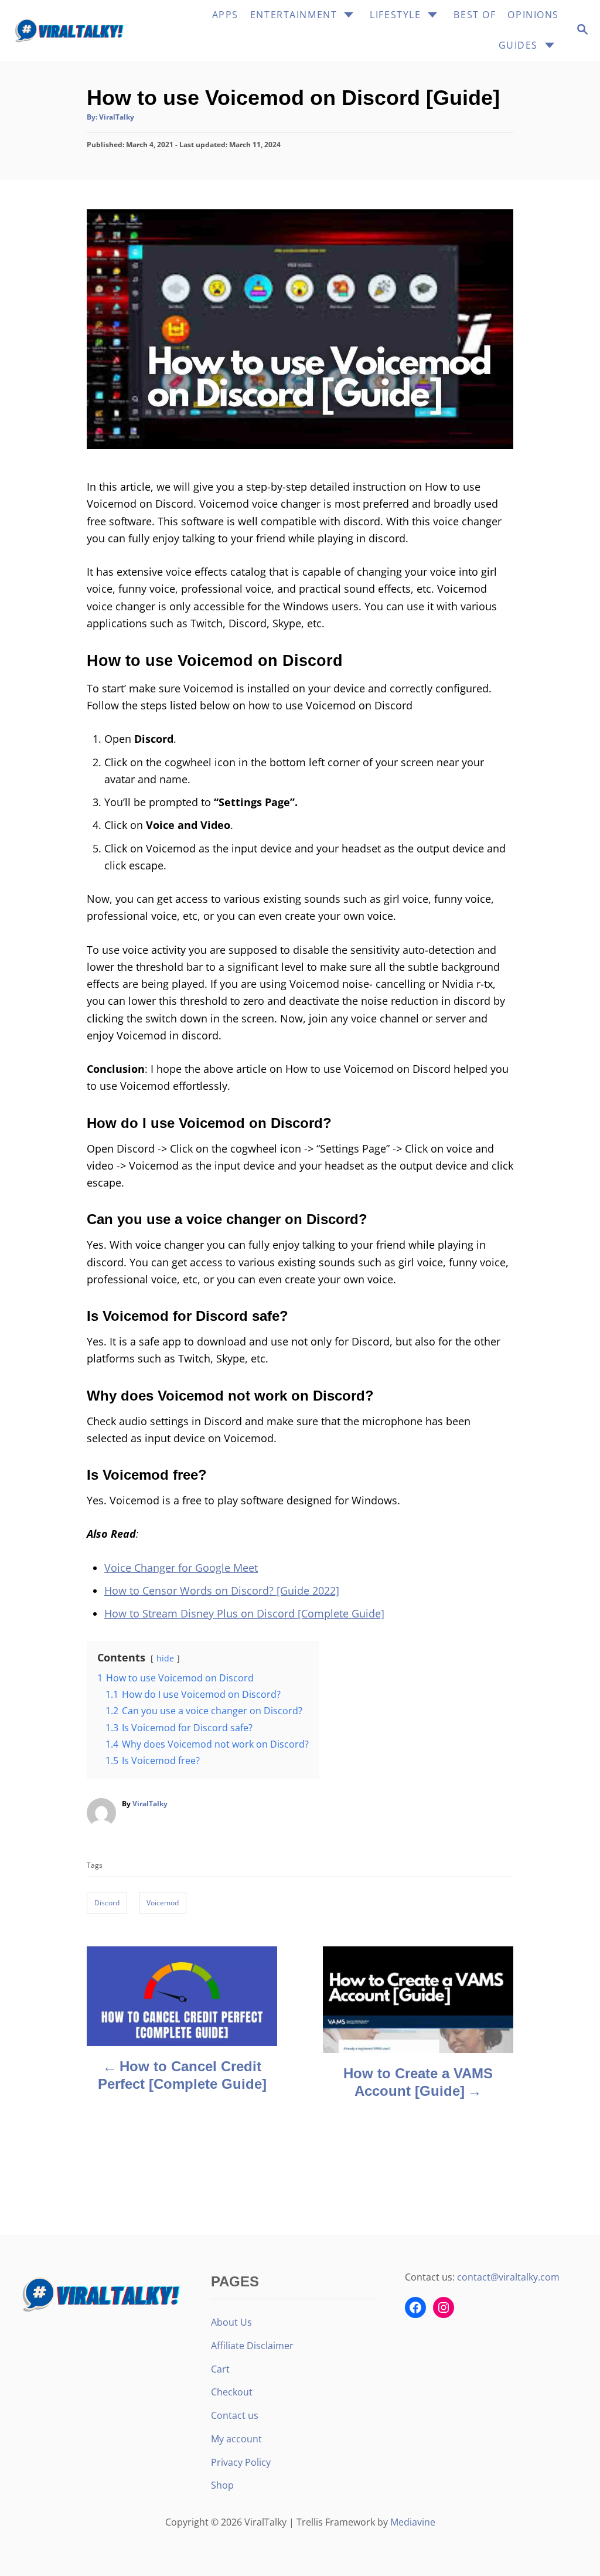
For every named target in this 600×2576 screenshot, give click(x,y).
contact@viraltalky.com (508, 2277)
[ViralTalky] (73, 30)
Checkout (232, 2392)
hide (165, 1658)
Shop (222, 2485)
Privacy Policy (241, 2462)
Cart (220, 2369)
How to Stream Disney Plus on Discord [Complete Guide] (244, 1613)
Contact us (235, 2415)
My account (236, 2439)
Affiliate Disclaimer (252, 2346)
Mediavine (413, 2522)
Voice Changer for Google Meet (181, 1568)
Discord (107, 1903)
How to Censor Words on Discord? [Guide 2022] (222, 1591)
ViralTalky (117, 117)
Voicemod (163, 1903)
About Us (231, 2322)
